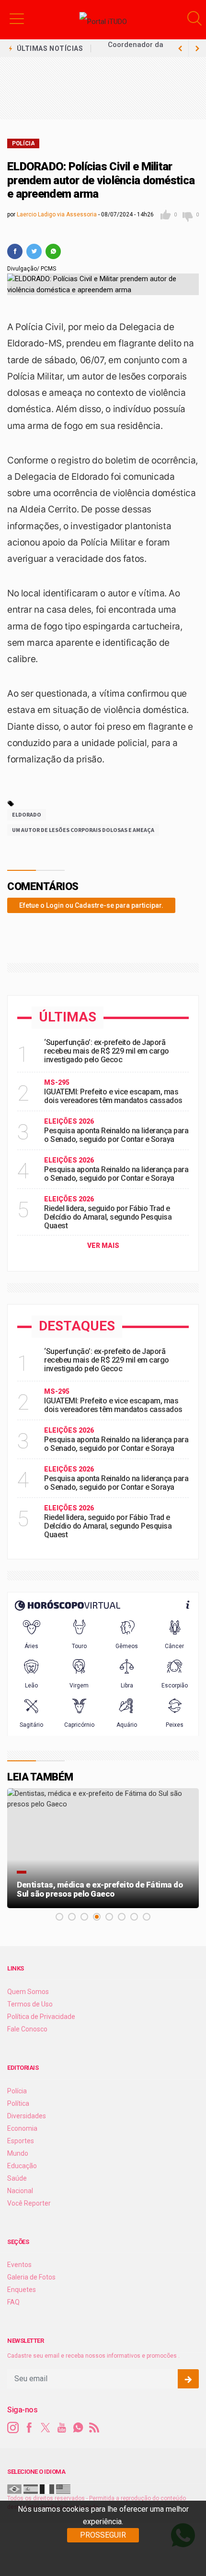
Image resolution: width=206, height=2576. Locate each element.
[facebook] (15, 251)
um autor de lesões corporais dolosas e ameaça (83, 830)
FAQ (13, 2302)
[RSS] (94, 2428)
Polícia (23, 143)
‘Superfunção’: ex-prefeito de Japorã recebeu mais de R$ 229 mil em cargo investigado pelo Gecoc (107, 1051)
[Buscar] (195, 18)
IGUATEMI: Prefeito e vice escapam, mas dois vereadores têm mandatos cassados (113, 1096)
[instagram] (13, 2428)
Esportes (21, 2141)
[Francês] (47, 2489)
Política (18, 2103)
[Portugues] (14, 2489)
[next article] (180, 48)
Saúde (17, 2178)
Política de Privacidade (41, 2017)
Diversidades (27, 2116)
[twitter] (34, 251)
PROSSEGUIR (103, 2535)
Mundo (18, 2153)
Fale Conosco (27, 2029)
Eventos (19, 2265)
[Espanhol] (31, 2489)
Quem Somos (28, 1992)
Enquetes (22, 2290)
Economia (22, 2128)
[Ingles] (63, 2489)
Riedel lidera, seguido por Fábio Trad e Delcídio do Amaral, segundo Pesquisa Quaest (108, 1217)
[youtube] (62, 2428)
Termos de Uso (30, 2004)
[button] (17, 18)
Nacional (20, 2191)
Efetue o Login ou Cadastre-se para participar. (91, 905)
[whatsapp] (53, 251)
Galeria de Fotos (31, 2277)
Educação (22, 2166)
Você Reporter (29, 2203)
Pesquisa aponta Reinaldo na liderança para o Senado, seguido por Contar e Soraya (116, 1135)
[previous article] (197, 48)
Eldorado (27, 814)
